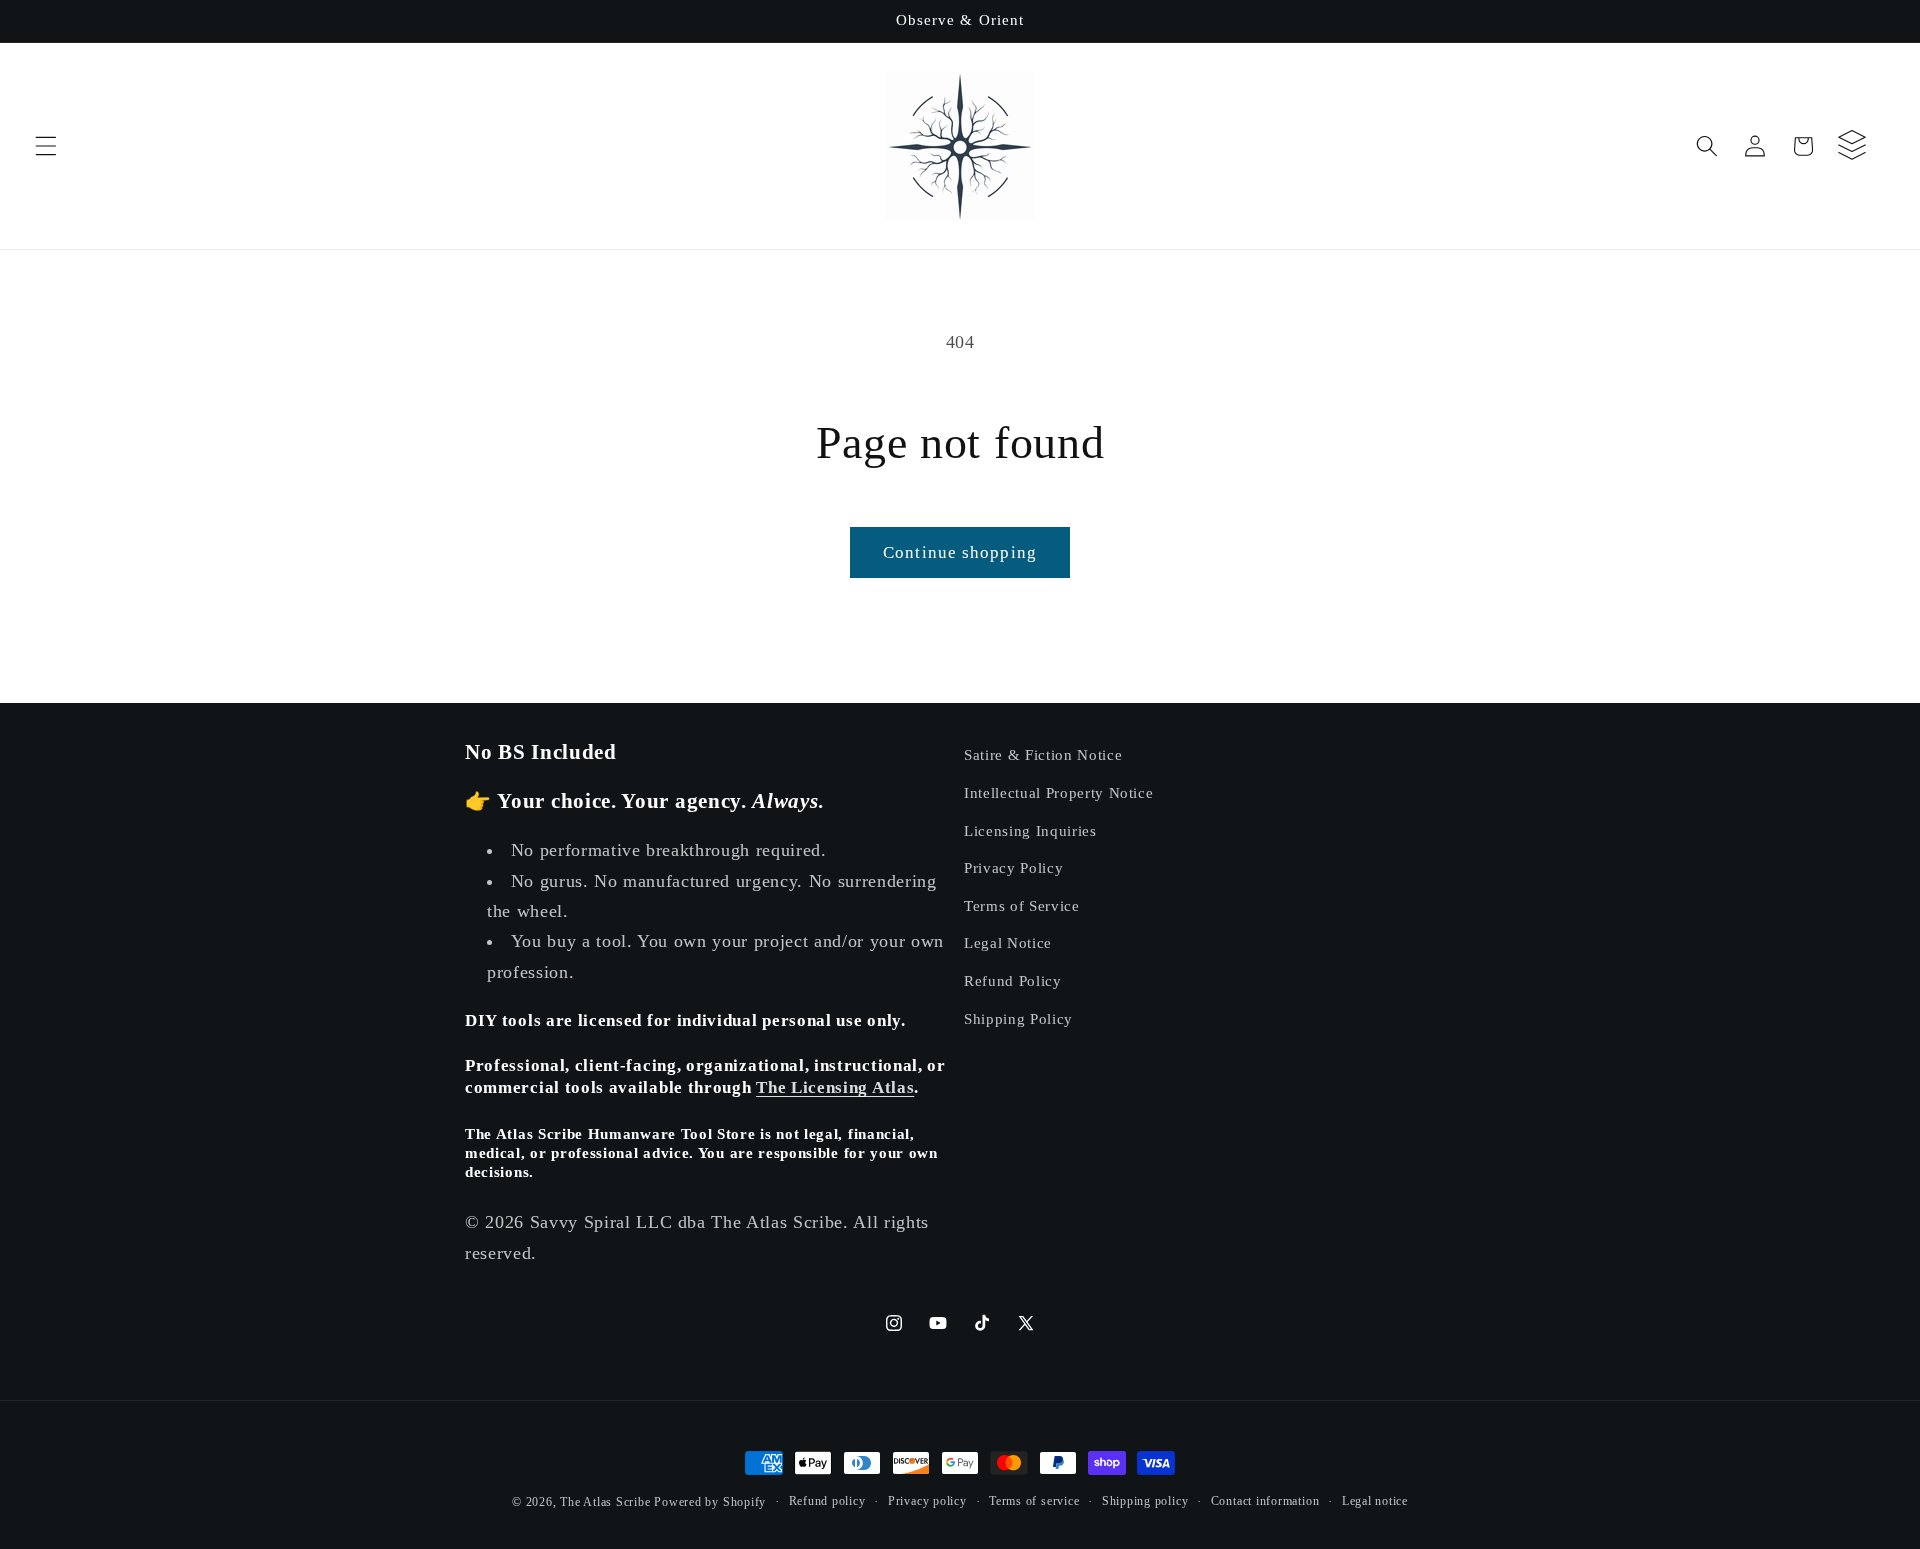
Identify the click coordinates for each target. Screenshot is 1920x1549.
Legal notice (1375, 1501)
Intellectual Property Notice (1058, 792)
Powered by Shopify (710, 1502)
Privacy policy (927, 1501)
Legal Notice (1008, 942)
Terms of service (1034, 1501)
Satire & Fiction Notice (1043, 754)
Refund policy (827, 1501)
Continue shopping (960, 552)
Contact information (1265, 1501)
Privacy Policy (1013, 867)
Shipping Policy (1018, 1018)
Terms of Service (1022, 905)
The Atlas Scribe (605, 1502)
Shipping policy (1145, 1501)
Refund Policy (1013, 980)
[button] (46, 146)
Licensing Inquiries (1030, 830)
